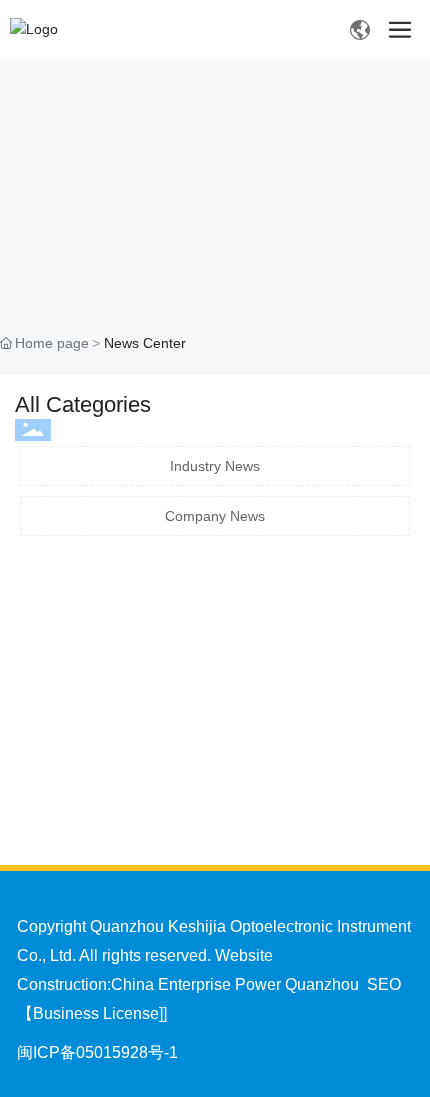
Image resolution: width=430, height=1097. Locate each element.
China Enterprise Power (196, 984)
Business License (96, 1013)
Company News (215, 516)
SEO (384, 984)
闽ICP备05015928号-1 (97, 1052)
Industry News (215, 466)
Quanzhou (322, 984)
